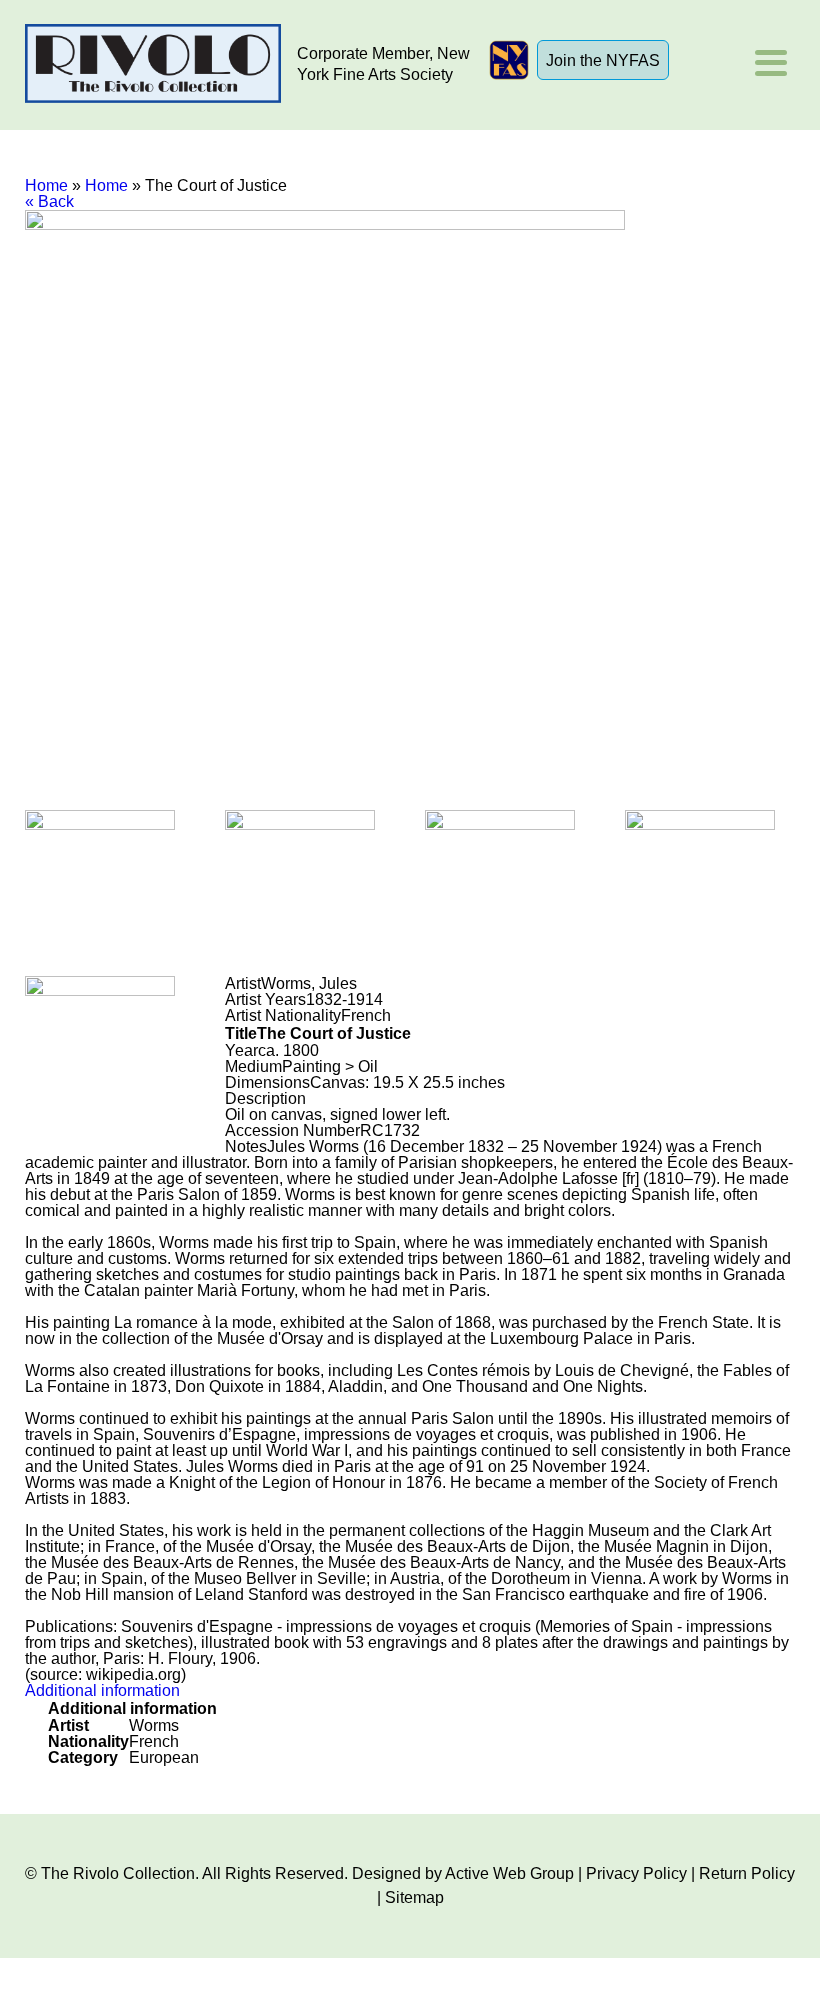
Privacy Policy (636, 1873)
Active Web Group (509, 1873)
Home (46, 185)
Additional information (102, 1690)
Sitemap (414, 1897)
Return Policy (747, 1873)
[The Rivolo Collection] (153, 65)
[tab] (410, 1691)
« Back (49, 201)
